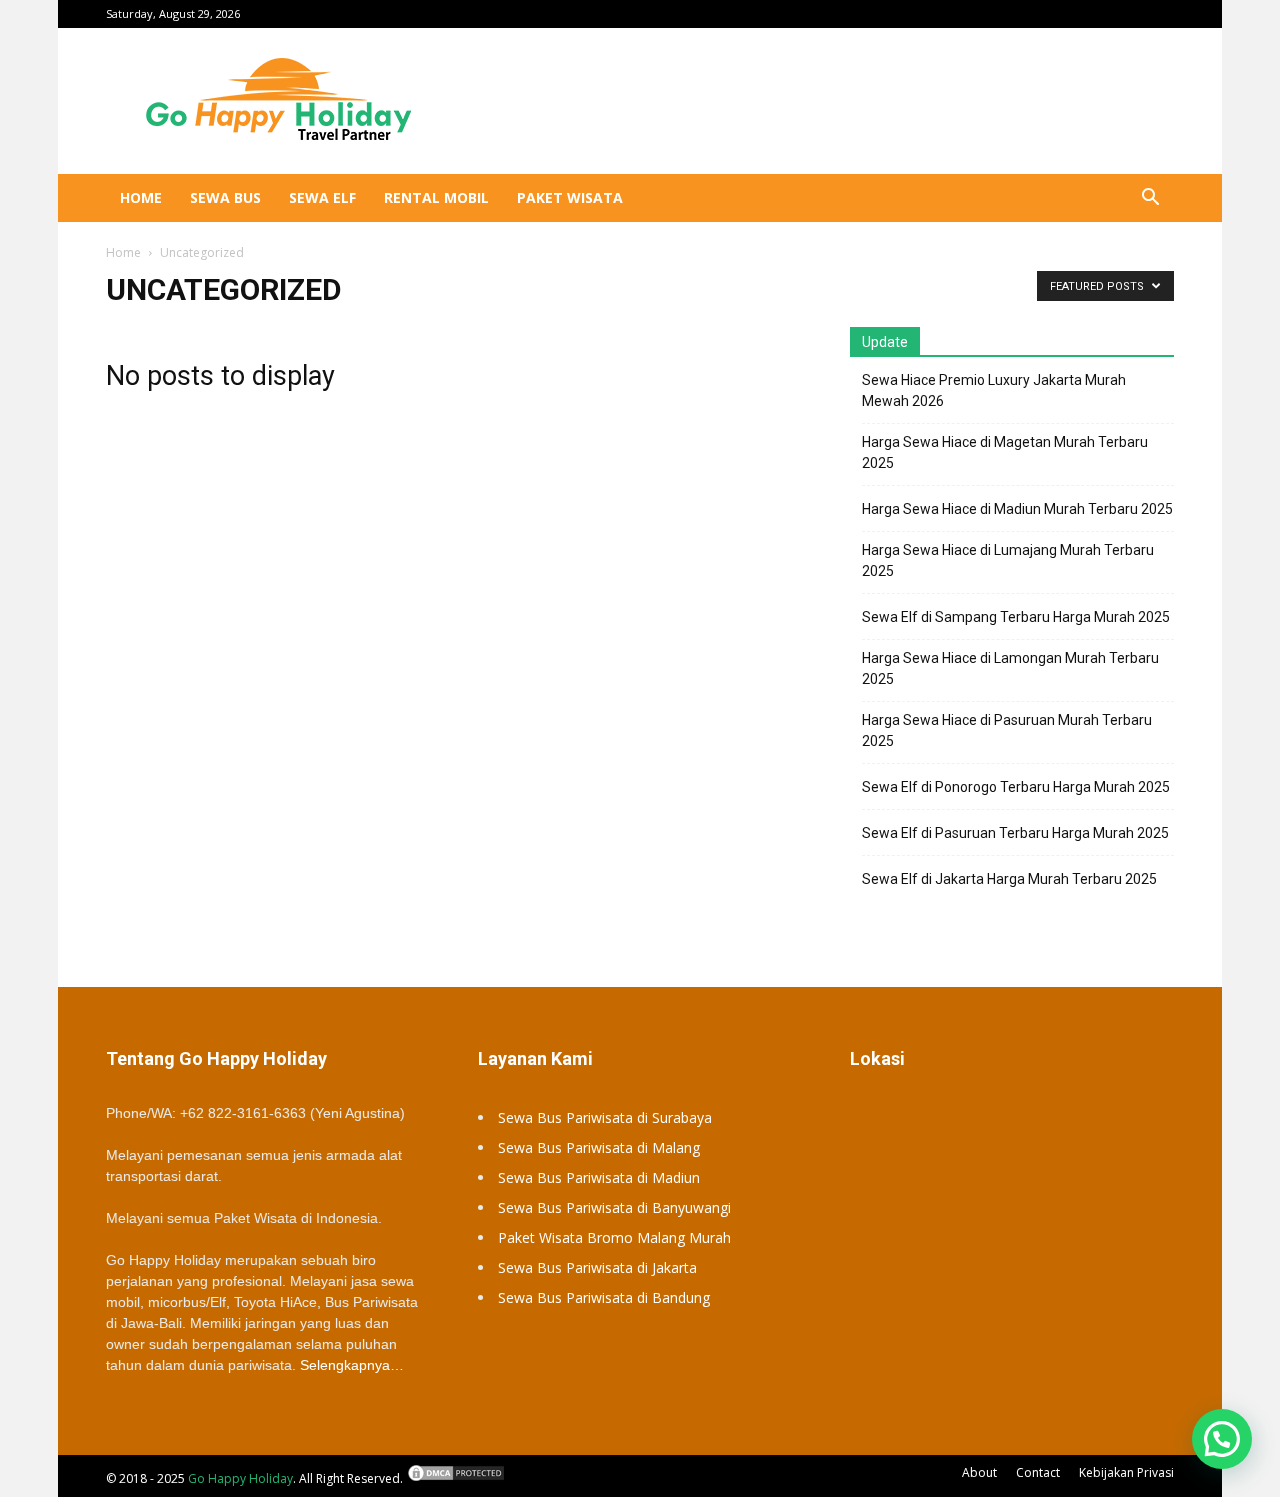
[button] (1150, 199)
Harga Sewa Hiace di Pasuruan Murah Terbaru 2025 (1007, 730)
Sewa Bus (225, 197)
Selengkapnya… (352, 1365)
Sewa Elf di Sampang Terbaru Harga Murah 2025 (1016, 617)
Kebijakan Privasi (1126, 1472)
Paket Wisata (570, 197)
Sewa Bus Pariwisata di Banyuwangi (614, 1207)
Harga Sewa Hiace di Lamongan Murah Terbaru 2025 (1010, 668)
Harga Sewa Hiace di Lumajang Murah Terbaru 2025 (1008, 560)
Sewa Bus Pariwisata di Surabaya (605, 1117)
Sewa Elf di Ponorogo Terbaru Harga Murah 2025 (1016, 787)
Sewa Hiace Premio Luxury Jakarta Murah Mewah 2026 (994, 390)
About (979, 1472)
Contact (1038, 1472)
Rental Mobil (436, 197)
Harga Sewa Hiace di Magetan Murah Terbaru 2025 (1005, 452)
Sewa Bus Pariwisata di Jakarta (597, 1267)
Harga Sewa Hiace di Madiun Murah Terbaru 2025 (1017, 509)
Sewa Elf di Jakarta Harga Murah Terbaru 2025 (1009, 879)
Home (141, 197)
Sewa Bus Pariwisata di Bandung (604, 1297)
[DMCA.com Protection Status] (456, 1478)
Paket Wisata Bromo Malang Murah (614, 1237)
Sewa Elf (322, 197)
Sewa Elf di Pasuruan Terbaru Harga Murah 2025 (1015, 833)
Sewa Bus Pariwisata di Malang (599, 1147)
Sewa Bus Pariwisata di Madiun (599, 1177)
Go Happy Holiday (240, 1478)
